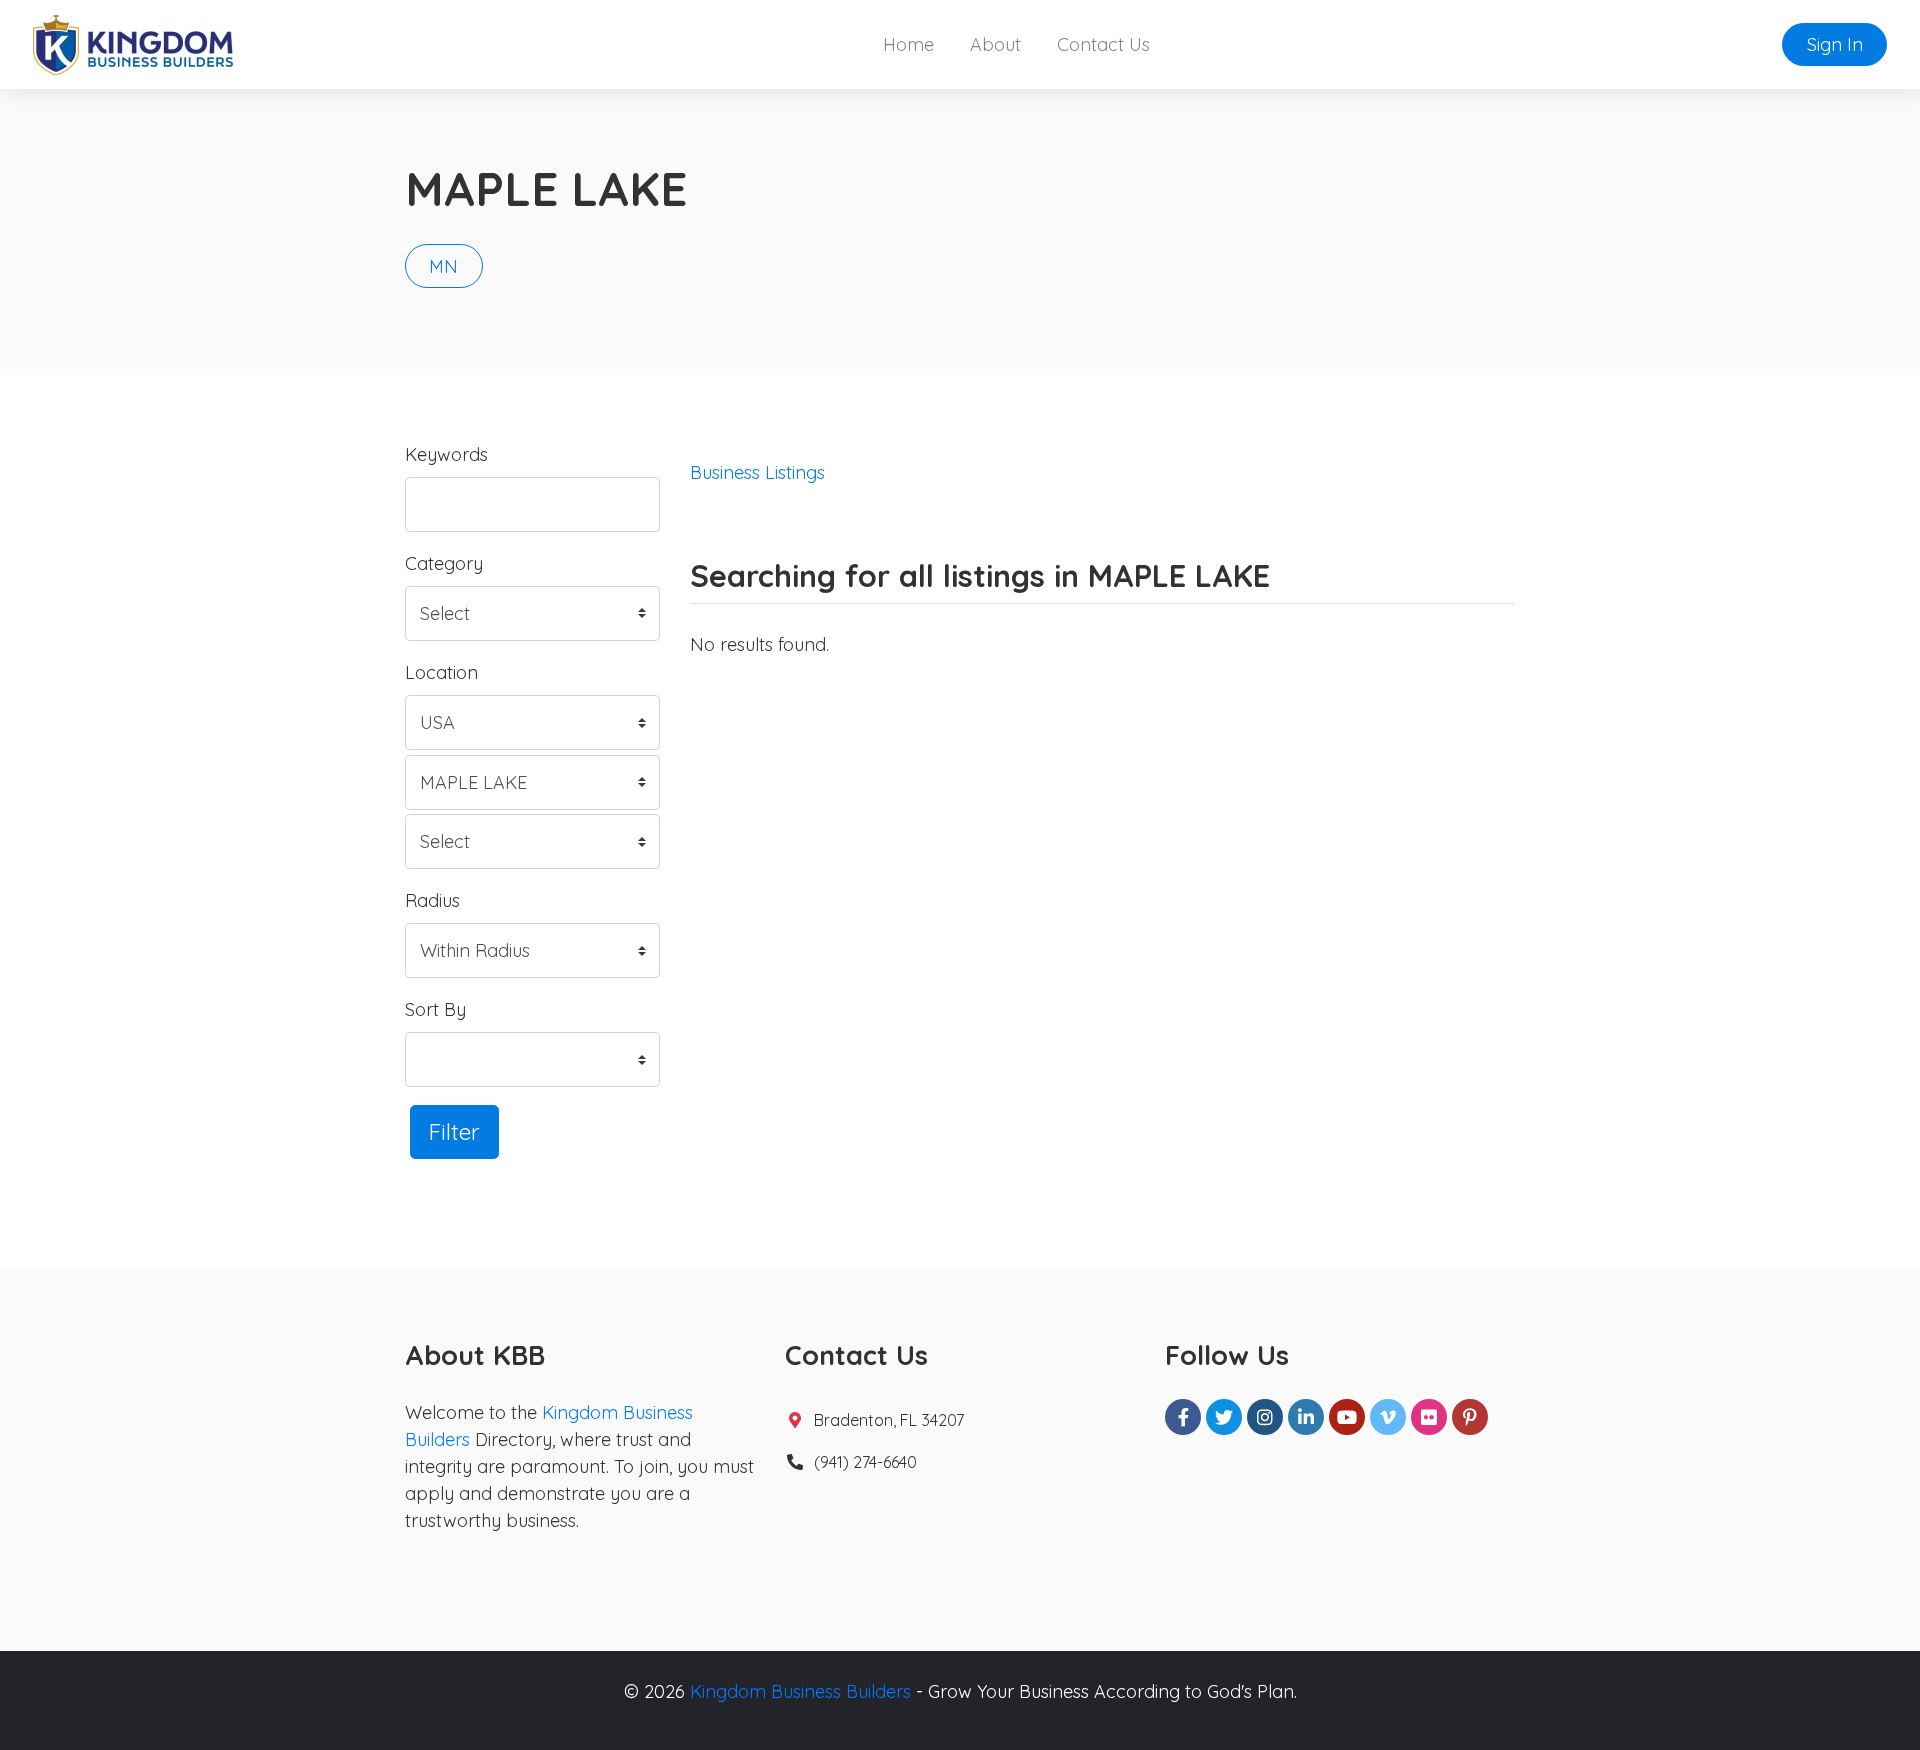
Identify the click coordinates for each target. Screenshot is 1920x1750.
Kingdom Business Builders (800, 1691)
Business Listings (757, 472)
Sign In (1835, 44)
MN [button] (443, 266)
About (995, 44)
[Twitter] (1224, 1417)
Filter (454, 1131)
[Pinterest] (1470, 1417)
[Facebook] (1183, 1417)
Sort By (435, 1009)
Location (441, 672)
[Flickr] (1429, 1417)
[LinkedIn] (1306, 1417)
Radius (432, 900)
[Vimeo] (1388, 1417)
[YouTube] (1347, 1417)
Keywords (446, 454)
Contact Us (1103, 44)
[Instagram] (1265, 1417)
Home (908, 44)
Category (444, 563)
